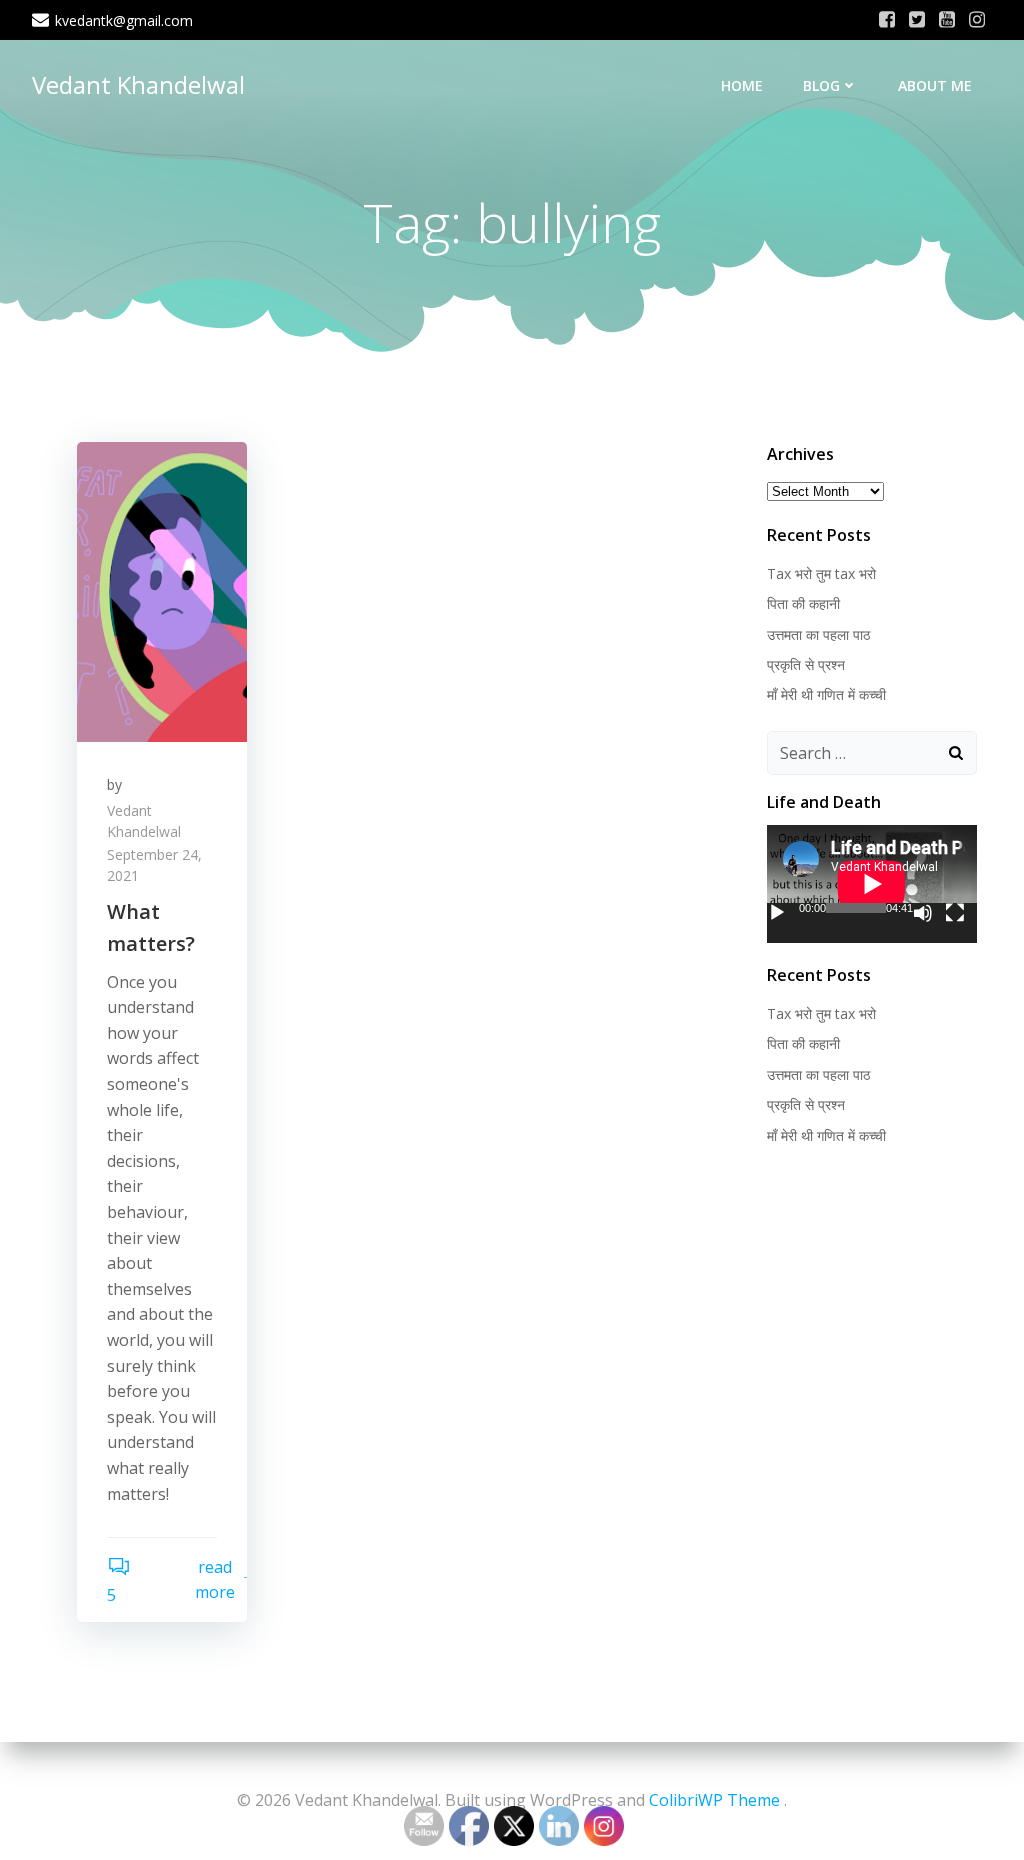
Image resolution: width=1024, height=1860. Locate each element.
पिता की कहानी (803, 603)
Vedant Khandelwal (138, 84)
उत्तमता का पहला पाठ (818, 634)
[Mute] (923, 913)
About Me (935, 85)
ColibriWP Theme (714, 1800)
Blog (821, 85)
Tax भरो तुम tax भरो (821, 573)
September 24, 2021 (154, 865)
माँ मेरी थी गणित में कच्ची (826, 694)
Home (742, 85)
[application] (872, 884)
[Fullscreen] (955, 913)
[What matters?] (162, 590)
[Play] (777, 913)
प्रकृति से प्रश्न (806, 664)
